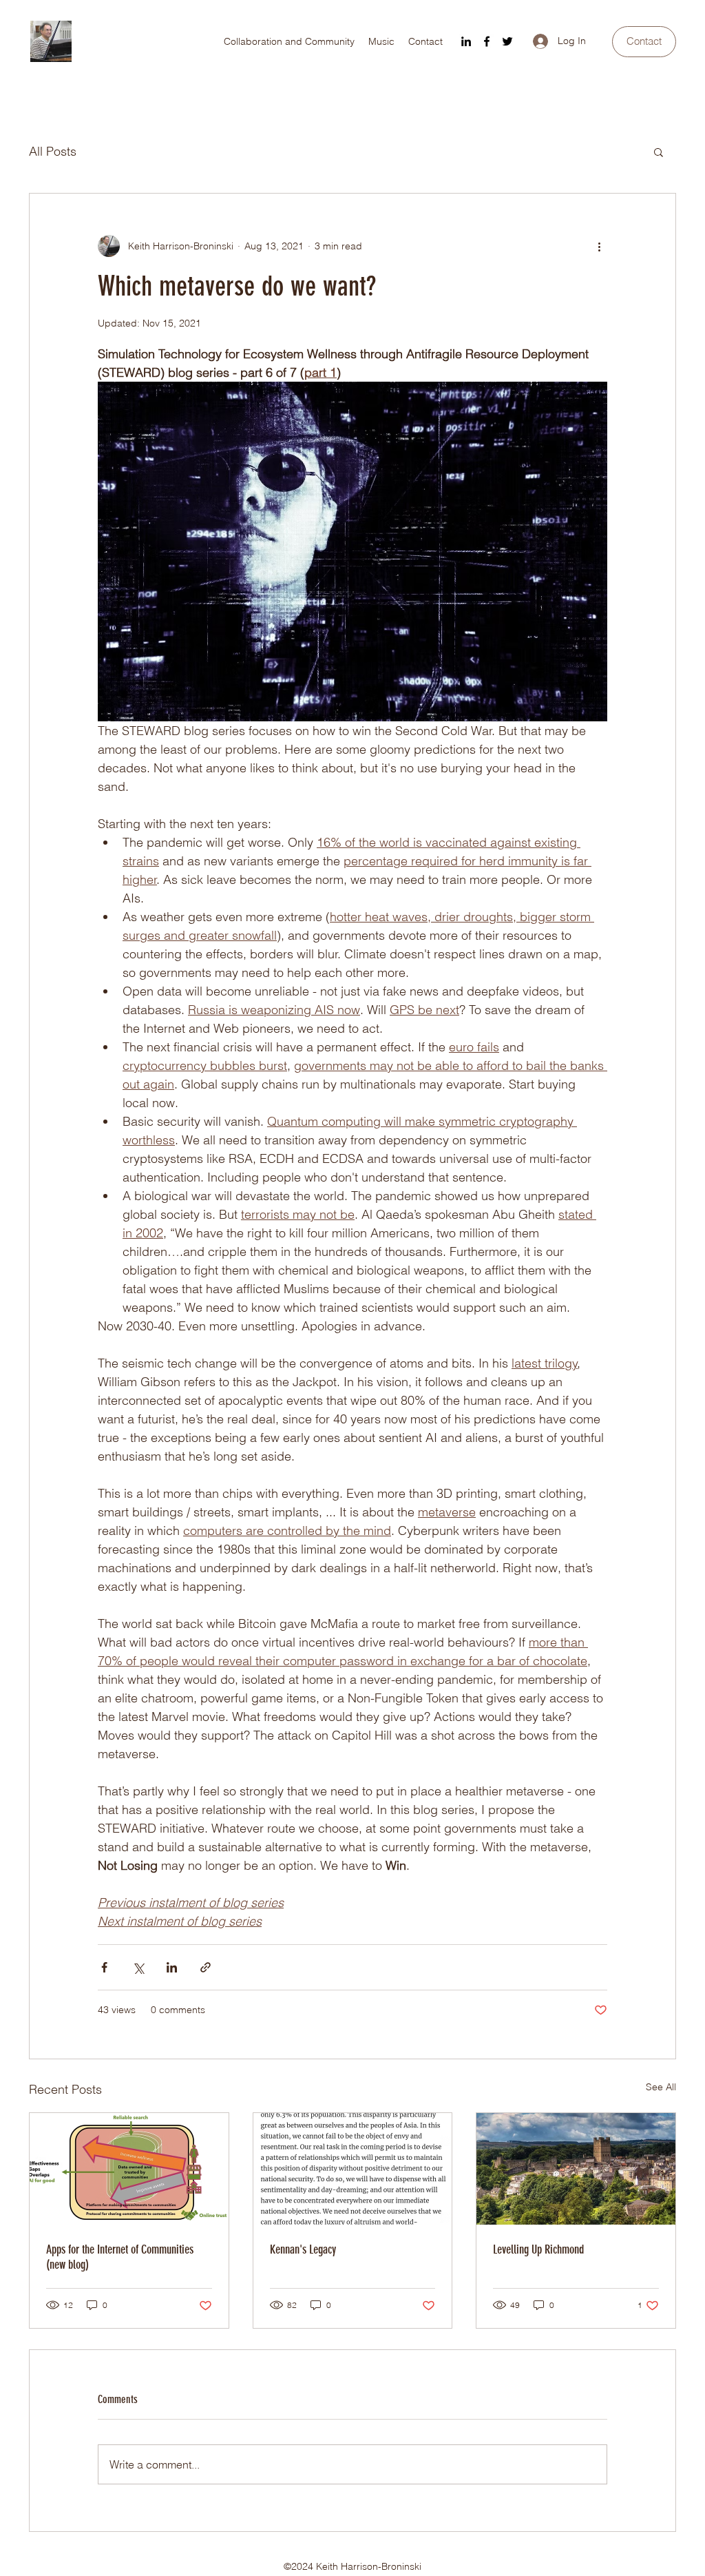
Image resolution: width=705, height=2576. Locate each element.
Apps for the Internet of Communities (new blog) (120, 2257)
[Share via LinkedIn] (172, 1967)
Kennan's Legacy (303, 2249)
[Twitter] (507, 41)
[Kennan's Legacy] (353, 2169)
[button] (659, 152)
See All (661, 2087)
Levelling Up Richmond (538, 2249)
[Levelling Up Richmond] (576, 2169)
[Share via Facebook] (104, 1967)
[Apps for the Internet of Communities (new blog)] (129, 2169)
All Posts (53, 151)
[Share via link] (206, 1967)
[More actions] (599, 246)
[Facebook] (487, 41)
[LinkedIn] (466, 41)
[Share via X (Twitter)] (138, 1967)
